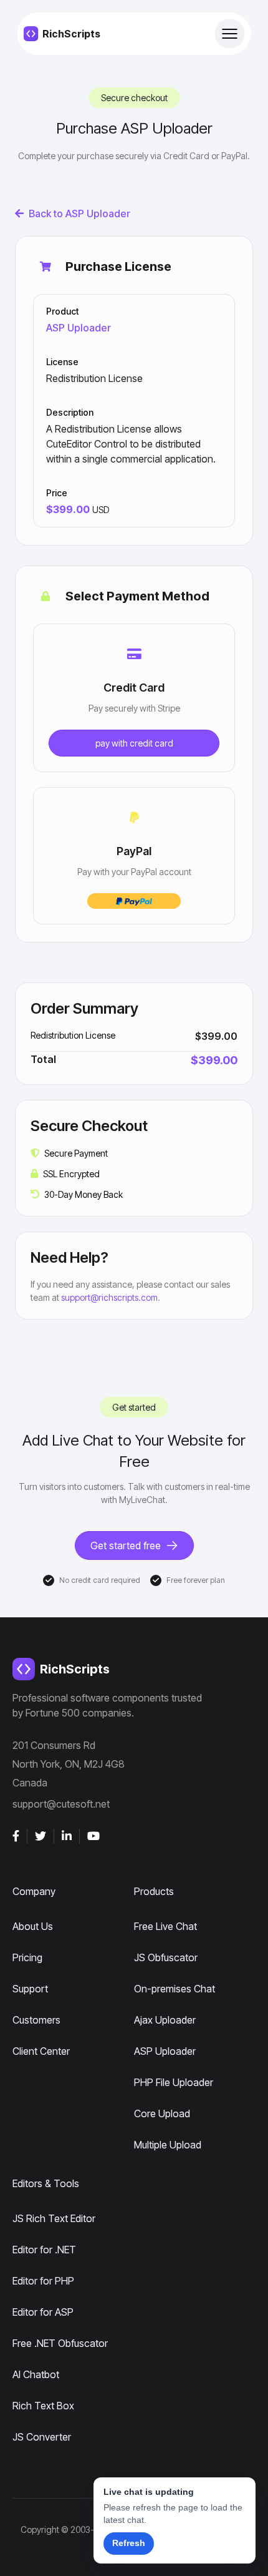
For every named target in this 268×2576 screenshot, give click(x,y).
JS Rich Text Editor (54, 2218)
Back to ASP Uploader (79, 213)
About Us (33, 1926)
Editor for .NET (44, 2250)
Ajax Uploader (165, 2020)
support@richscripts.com (109, 1297)
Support (30, 1989)
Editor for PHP (43, 2281)
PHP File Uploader (174, 2082)
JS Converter (42, 2437)
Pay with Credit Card (134, 743)
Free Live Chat (165, 1926)
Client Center (41, 2051)
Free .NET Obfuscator (60, 2343)
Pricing (27, 1957)
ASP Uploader (79, 328)
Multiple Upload (168, 2145)
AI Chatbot (36, 2374)
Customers (36, 2020)
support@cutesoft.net (61, 1804)
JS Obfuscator (166, 1957)
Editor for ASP (43, 2312)
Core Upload (162, 2113)
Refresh (129, 2543)
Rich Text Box (43, 2406)
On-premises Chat (175, 1989)
